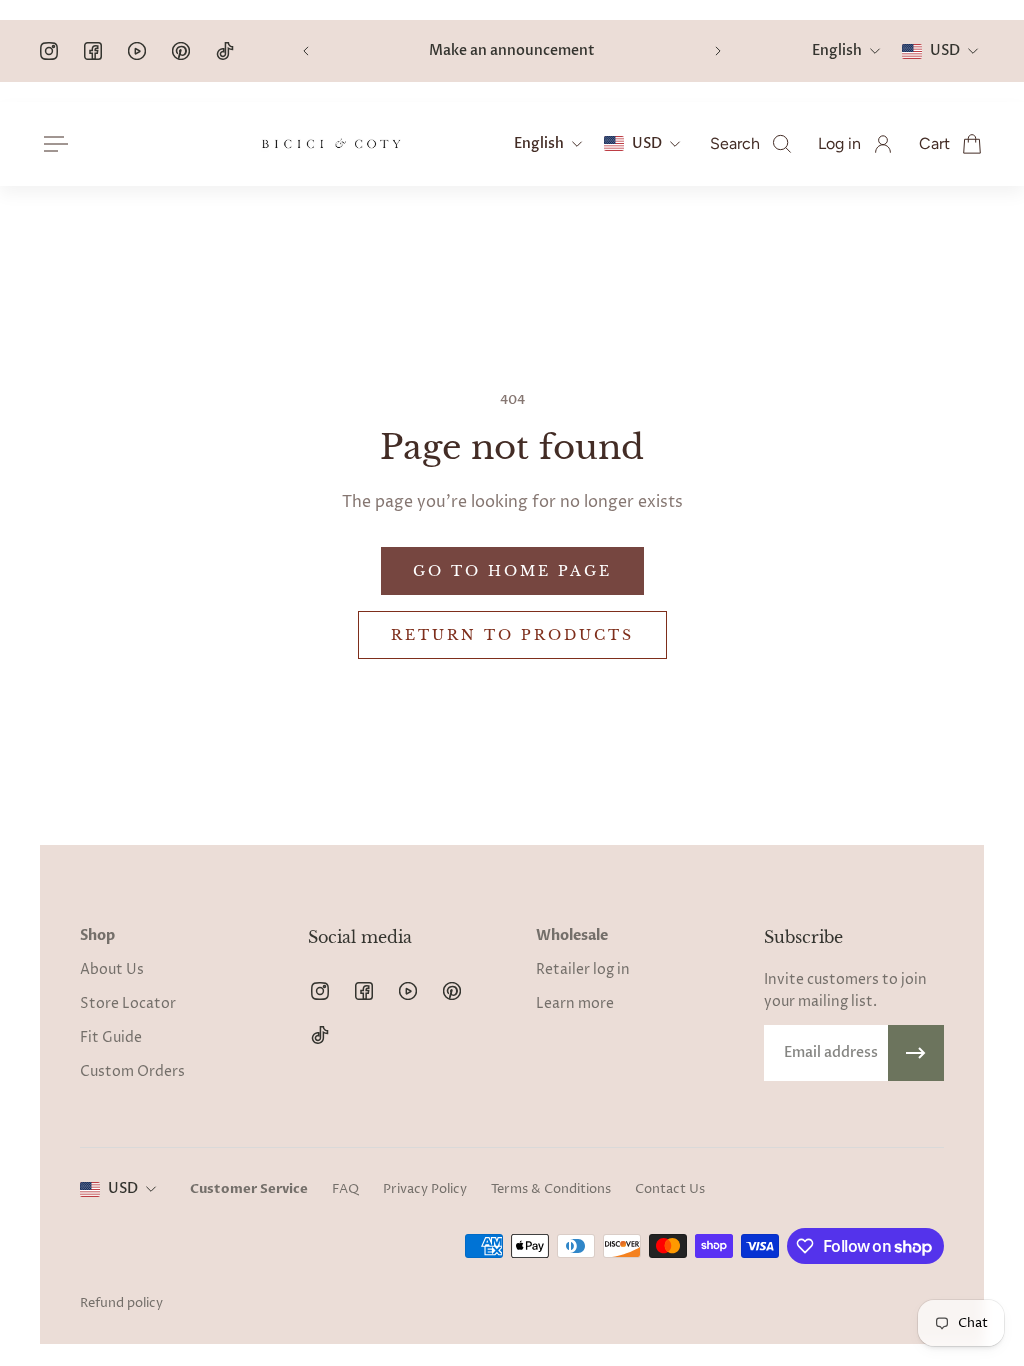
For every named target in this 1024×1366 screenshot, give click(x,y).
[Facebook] (93, 51)
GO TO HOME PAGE (512, 571)
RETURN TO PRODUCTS (512, 635)
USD (123, 1188)
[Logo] (331, 144)
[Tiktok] (225, 51)
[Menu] (52, 144)
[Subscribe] (916, 1053)
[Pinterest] (181, 51)
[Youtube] (137, 51)
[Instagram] (49, 51)
